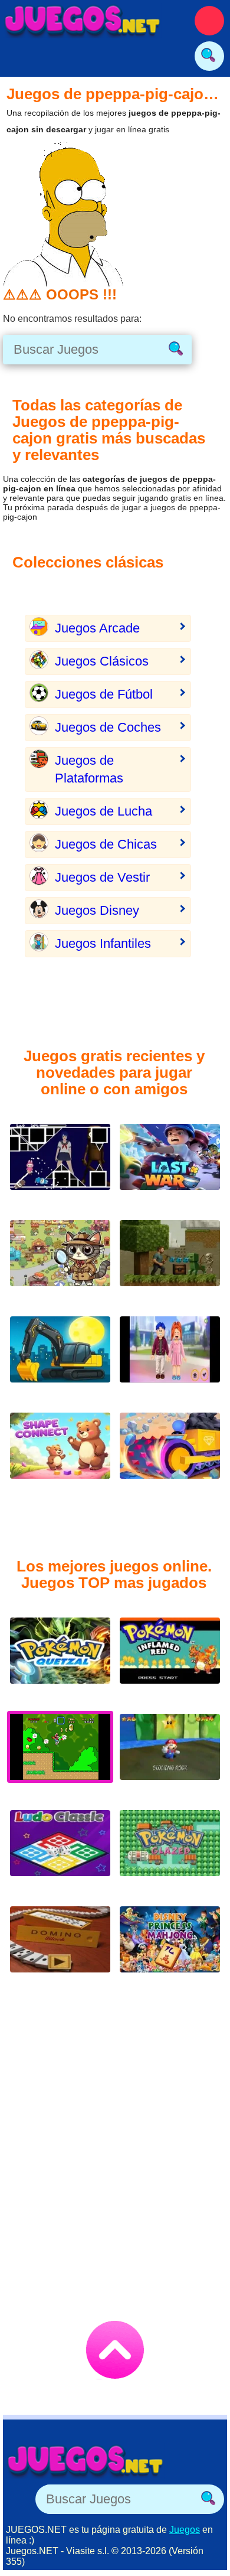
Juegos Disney (97, 910)
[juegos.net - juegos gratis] (86, 2461)
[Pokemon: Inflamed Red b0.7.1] (170, 1660)
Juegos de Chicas (106, 844)
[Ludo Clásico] (60, 1852)
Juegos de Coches (108, 727)
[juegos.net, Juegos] (83, 21)
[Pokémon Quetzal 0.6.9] (60, 1660)
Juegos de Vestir (102, 877)
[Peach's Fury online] (170, 1756)
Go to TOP (115, 2350)
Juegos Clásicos (102, 661)
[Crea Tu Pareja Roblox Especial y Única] (170, 1359)
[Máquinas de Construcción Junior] (60, 1359)
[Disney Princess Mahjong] (170, 1949)
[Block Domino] (60, 1949)
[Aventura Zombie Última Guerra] (170, 1166)
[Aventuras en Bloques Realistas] (170, 1262)
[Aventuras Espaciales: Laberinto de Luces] (60, 1166)
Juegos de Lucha (103, 811)
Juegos (185, 2530)
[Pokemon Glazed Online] (170, 1852)
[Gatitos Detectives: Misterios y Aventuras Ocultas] (60, 1262)
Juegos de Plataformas (89, 769)
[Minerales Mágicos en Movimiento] (170, 1455)
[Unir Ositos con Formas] (60, 1455)
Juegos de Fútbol (104, 694)
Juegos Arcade (97, 628)
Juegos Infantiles (103, 943)
